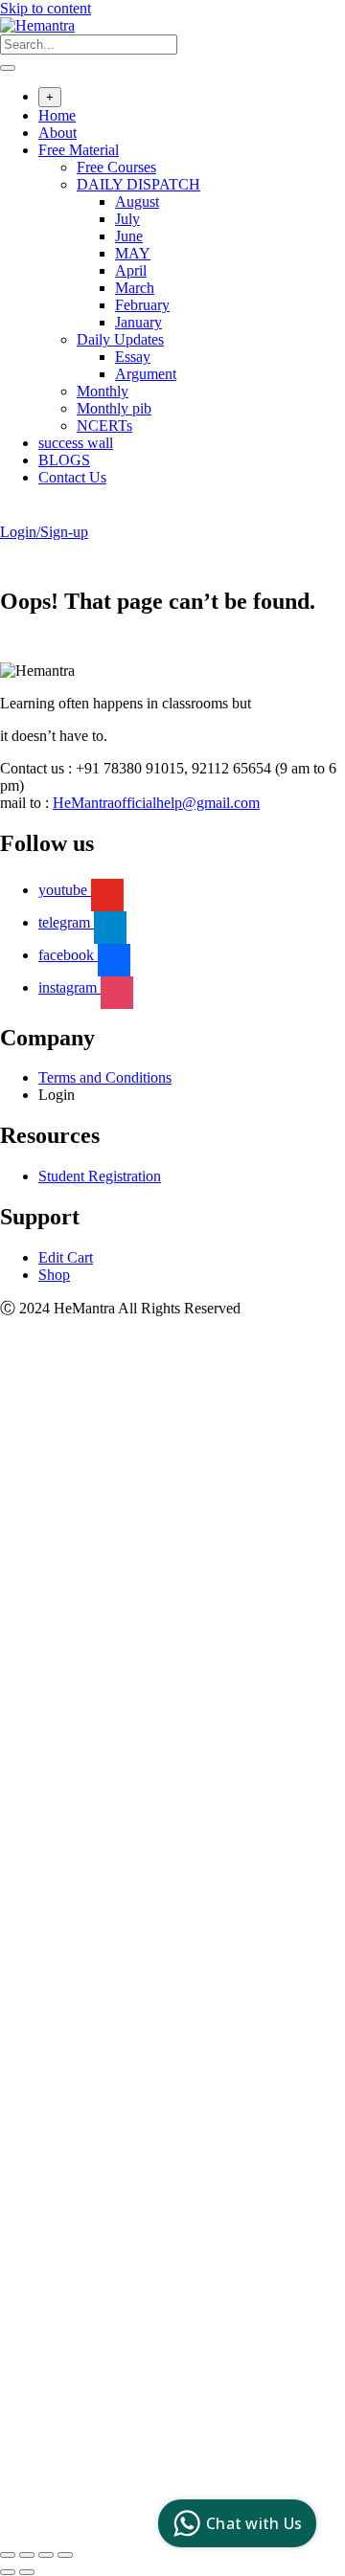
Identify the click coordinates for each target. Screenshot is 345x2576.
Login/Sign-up (44, 532)
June (129, 236)
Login (57, 1095)
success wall (76, 443)
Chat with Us (254, 2523)
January (138, 322)
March (135, 288)
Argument (146, 374)
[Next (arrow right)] (27, 2572)
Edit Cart (66, 1257)
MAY (133, 253)
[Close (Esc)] (65, 2555)
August (137, 202)
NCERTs (104, 426)
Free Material (79, 150)
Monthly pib (114, 408)
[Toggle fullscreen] (27, 2555)
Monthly (103, 391)
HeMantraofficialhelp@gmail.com (156, 803)
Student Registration (100, 1176)
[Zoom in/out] (8, 2555)
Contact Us (72, 477)
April (131, 270)
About (57, 133)
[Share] (46, 2555)
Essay (133, 357)
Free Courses (116, 167)
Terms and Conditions (105, 1077)
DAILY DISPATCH (138, 184)
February (142, 305)
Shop (54, 1275)
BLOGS (64, 460)
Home (57, 115)
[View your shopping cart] (10, 515)
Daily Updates (120, 339)
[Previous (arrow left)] (8, 2572)
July (127, 219)
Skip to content (46, 8)
